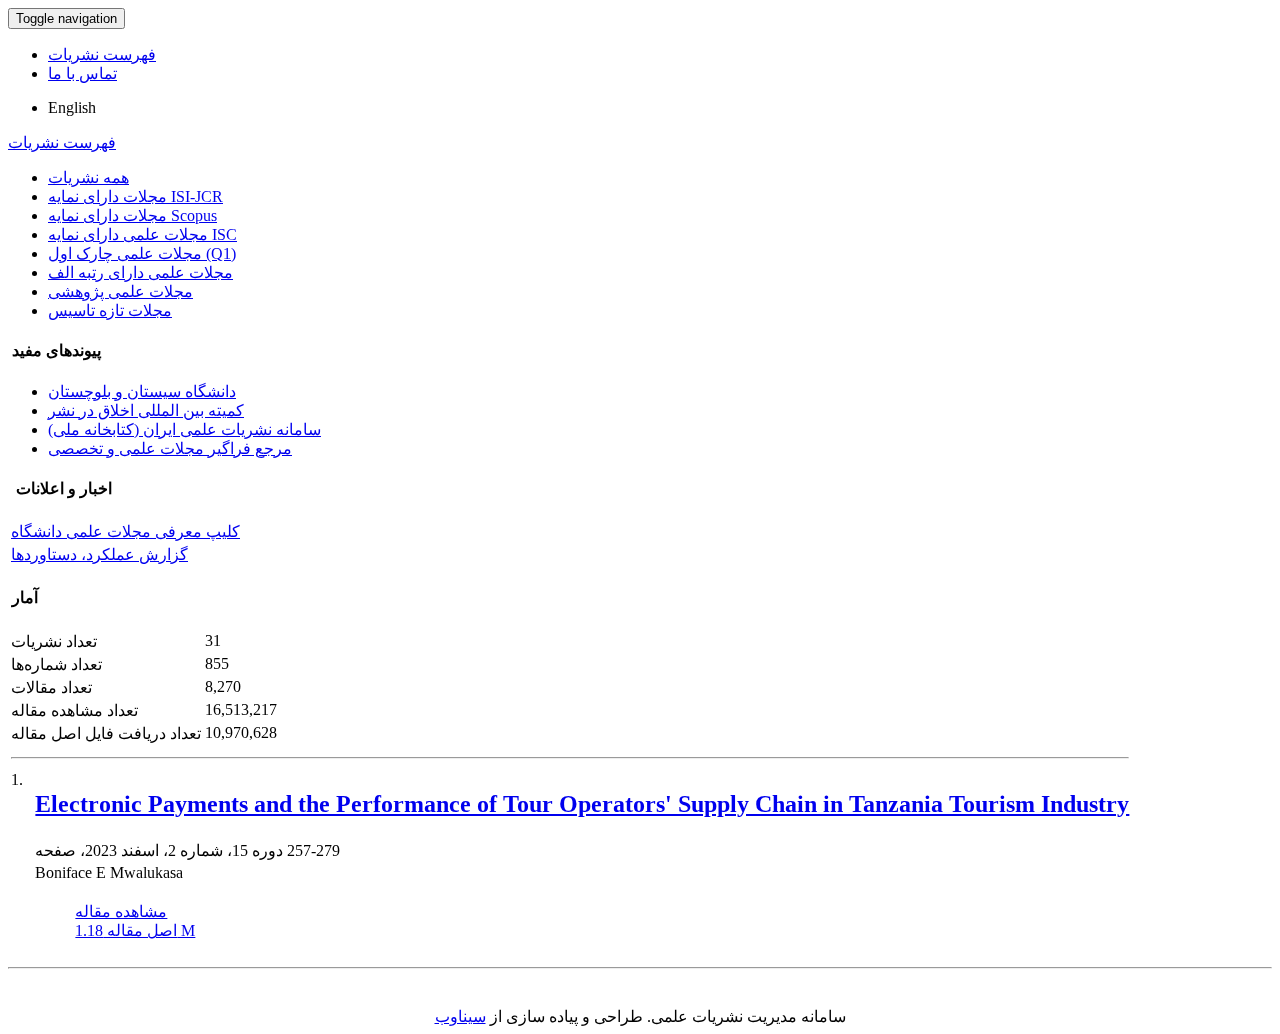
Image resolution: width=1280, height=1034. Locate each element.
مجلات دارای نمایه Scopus (132, 215)
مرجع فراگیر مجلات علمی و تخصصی (170, 448)
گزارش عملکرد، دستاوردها (99, 554)
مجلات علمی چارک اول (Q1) (142, 253)
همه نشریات (88, 177)
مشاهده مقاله (121, 911)
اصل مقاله (135, 930)
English (72, 107)
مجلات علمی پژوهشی (120, 291)
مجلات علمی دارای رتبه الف (140, 272)
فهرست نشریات (102, 54)
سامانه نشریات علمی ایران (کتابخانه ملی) (184, 429)
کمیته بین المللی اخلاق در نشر (146, 410)
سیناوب (460, 1016)
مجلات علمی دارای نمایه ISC (142, 234)
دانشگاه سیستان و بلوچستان (142, 391)
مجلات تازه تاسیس (110, 310)
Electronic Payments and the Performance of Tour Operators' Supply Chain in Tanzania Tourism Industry (582, 804)
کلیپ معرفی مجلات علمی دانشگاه (125, 531)
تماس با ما (82, 73)
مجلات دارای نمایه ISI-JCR (135, 196)
